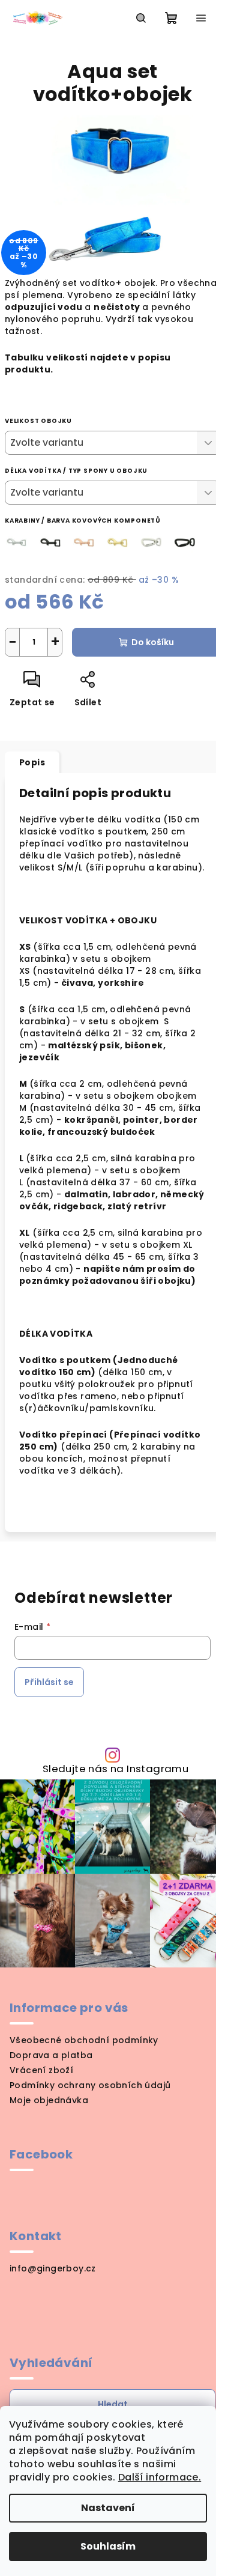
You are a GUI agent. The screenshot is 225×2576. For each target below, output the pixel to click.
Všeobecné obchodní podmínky (84, 2040)
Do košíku (153, 642)
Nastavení (108, 2508)
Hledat (113, 2404)
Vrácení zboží (41, 2070)
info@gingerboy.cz (53, 2268)
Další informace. (160, 2477)
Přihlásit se (49, 1682)
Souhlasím (108, 2546)
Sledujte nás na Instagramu (115, 1769)
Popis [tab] (32, 762)
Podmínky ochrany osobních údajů (90, 2085)
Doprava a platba (51, 2055)
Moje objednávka (49, 2100)
